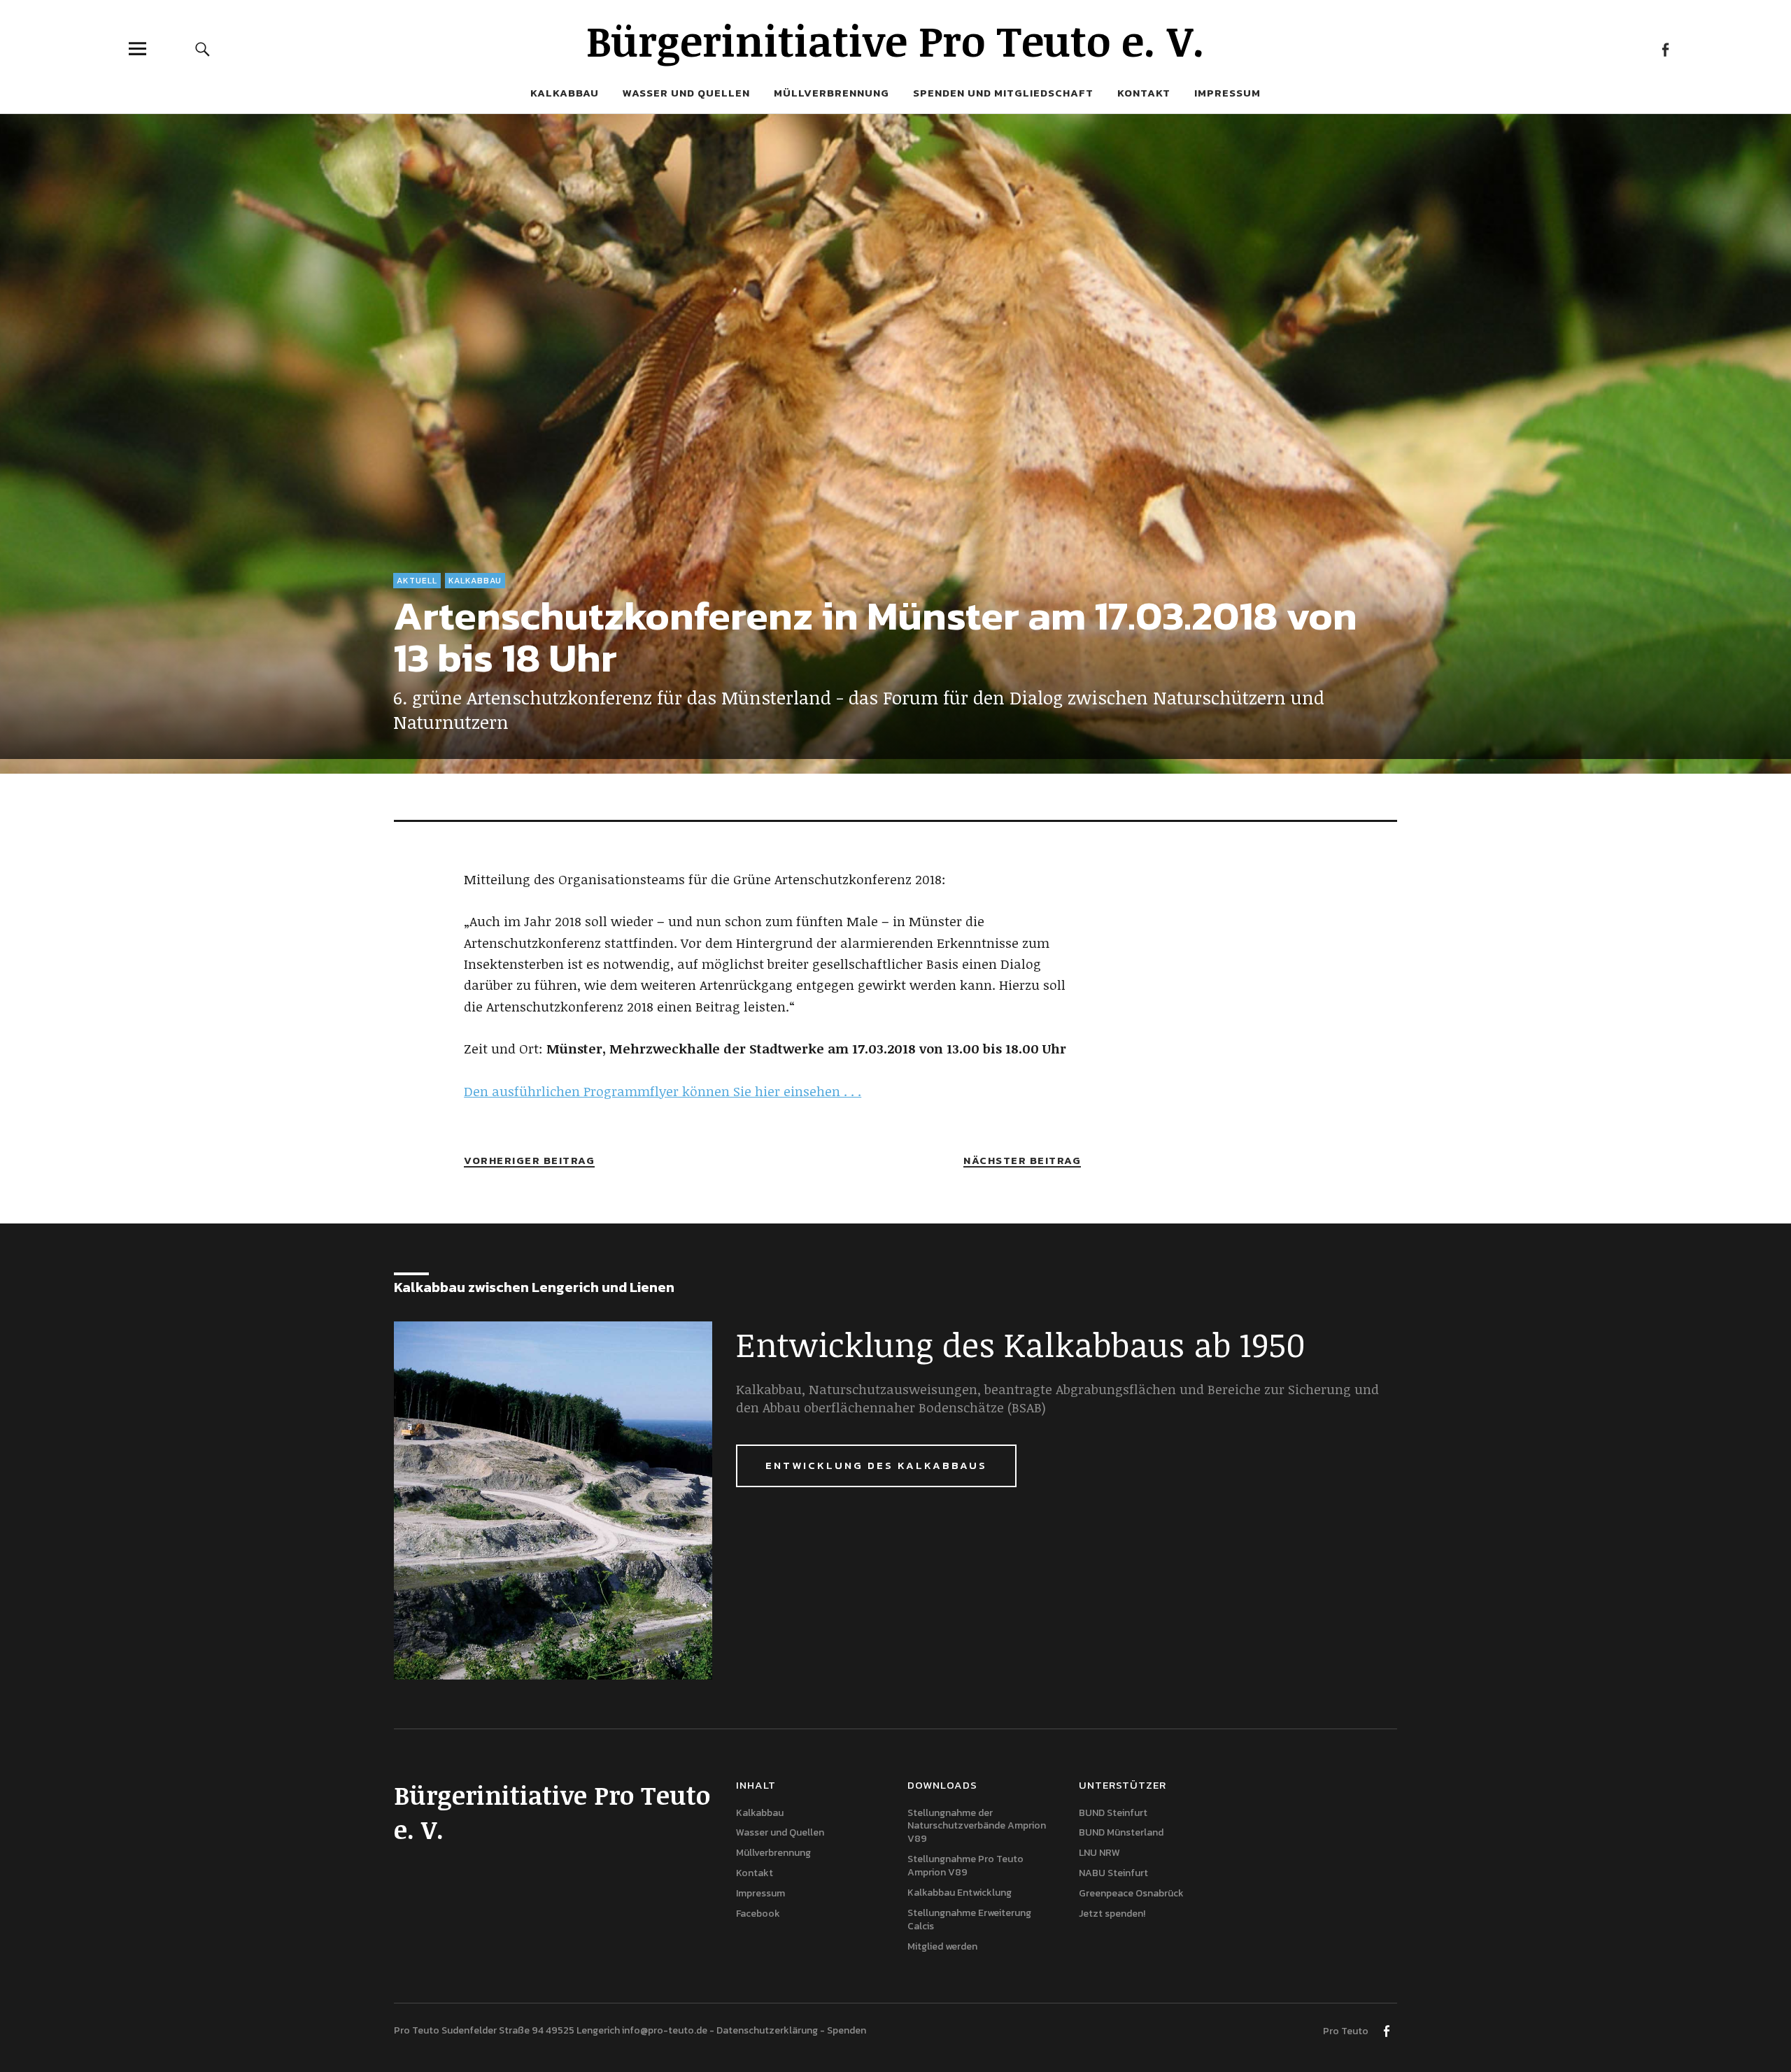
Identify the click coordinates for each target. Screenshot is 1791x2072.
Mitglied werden (942, 1946)
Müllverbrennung (831, 93)
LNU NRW (1099, 1853)
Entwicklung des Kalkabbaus (876, 1465)
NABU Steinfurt (1113, 1873)
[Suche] (203, 49)
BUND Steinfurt (1113, 1813)
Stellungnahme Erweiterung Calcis (969, 1920)
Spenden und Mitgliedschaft (1003, 93)
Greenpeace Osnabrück (1131, 1893)
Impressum (1227, 93)
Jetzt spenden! (1112, 1914)
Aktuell (417, 581)
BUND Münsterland (1121, 1832)
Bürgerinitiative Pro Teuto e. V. (895, 40)
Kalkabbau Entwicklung (960, 1893)
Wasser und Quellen (686, 93)
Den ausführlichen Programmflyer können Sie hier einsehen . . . (663, 1091)
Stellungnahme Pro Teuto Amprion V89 (965, 1866)
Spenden (847, 2030)
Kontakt (1144, 93)
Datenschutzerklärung (767, 2030)
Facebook (1665, 49)
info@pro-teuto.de (665, 2030)
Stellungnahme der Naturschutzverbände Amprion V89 (977, 1826)
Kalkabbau (565, 93)
